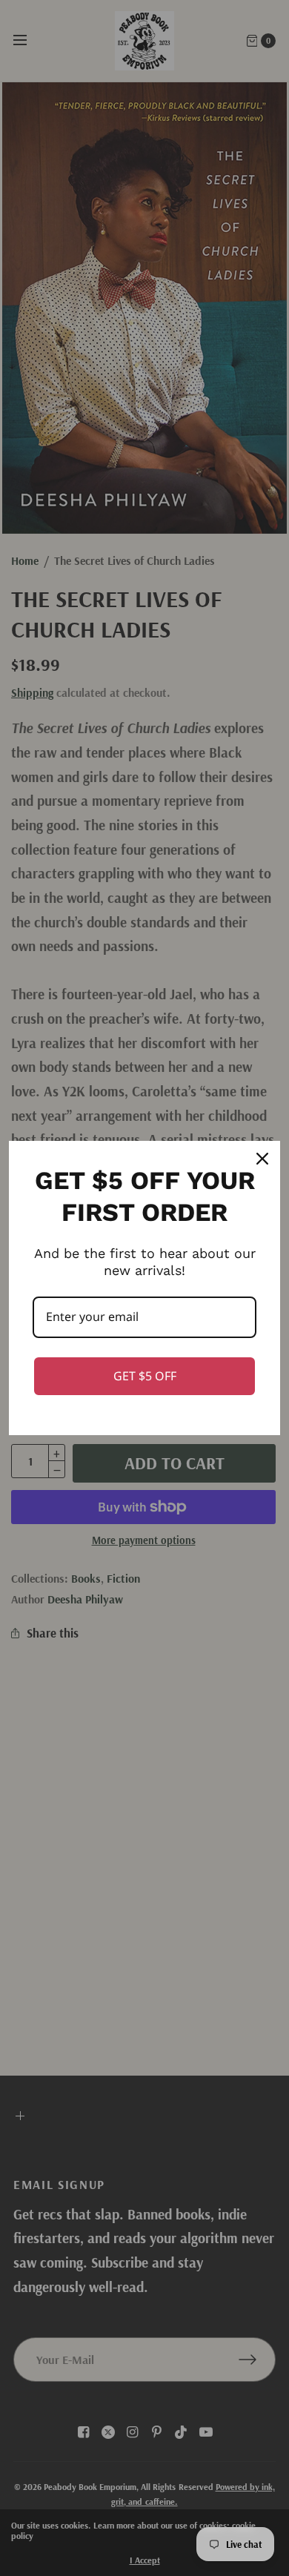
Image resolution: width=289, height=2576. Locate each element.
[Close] (262, 1159)
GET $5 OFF (145, 1376)
